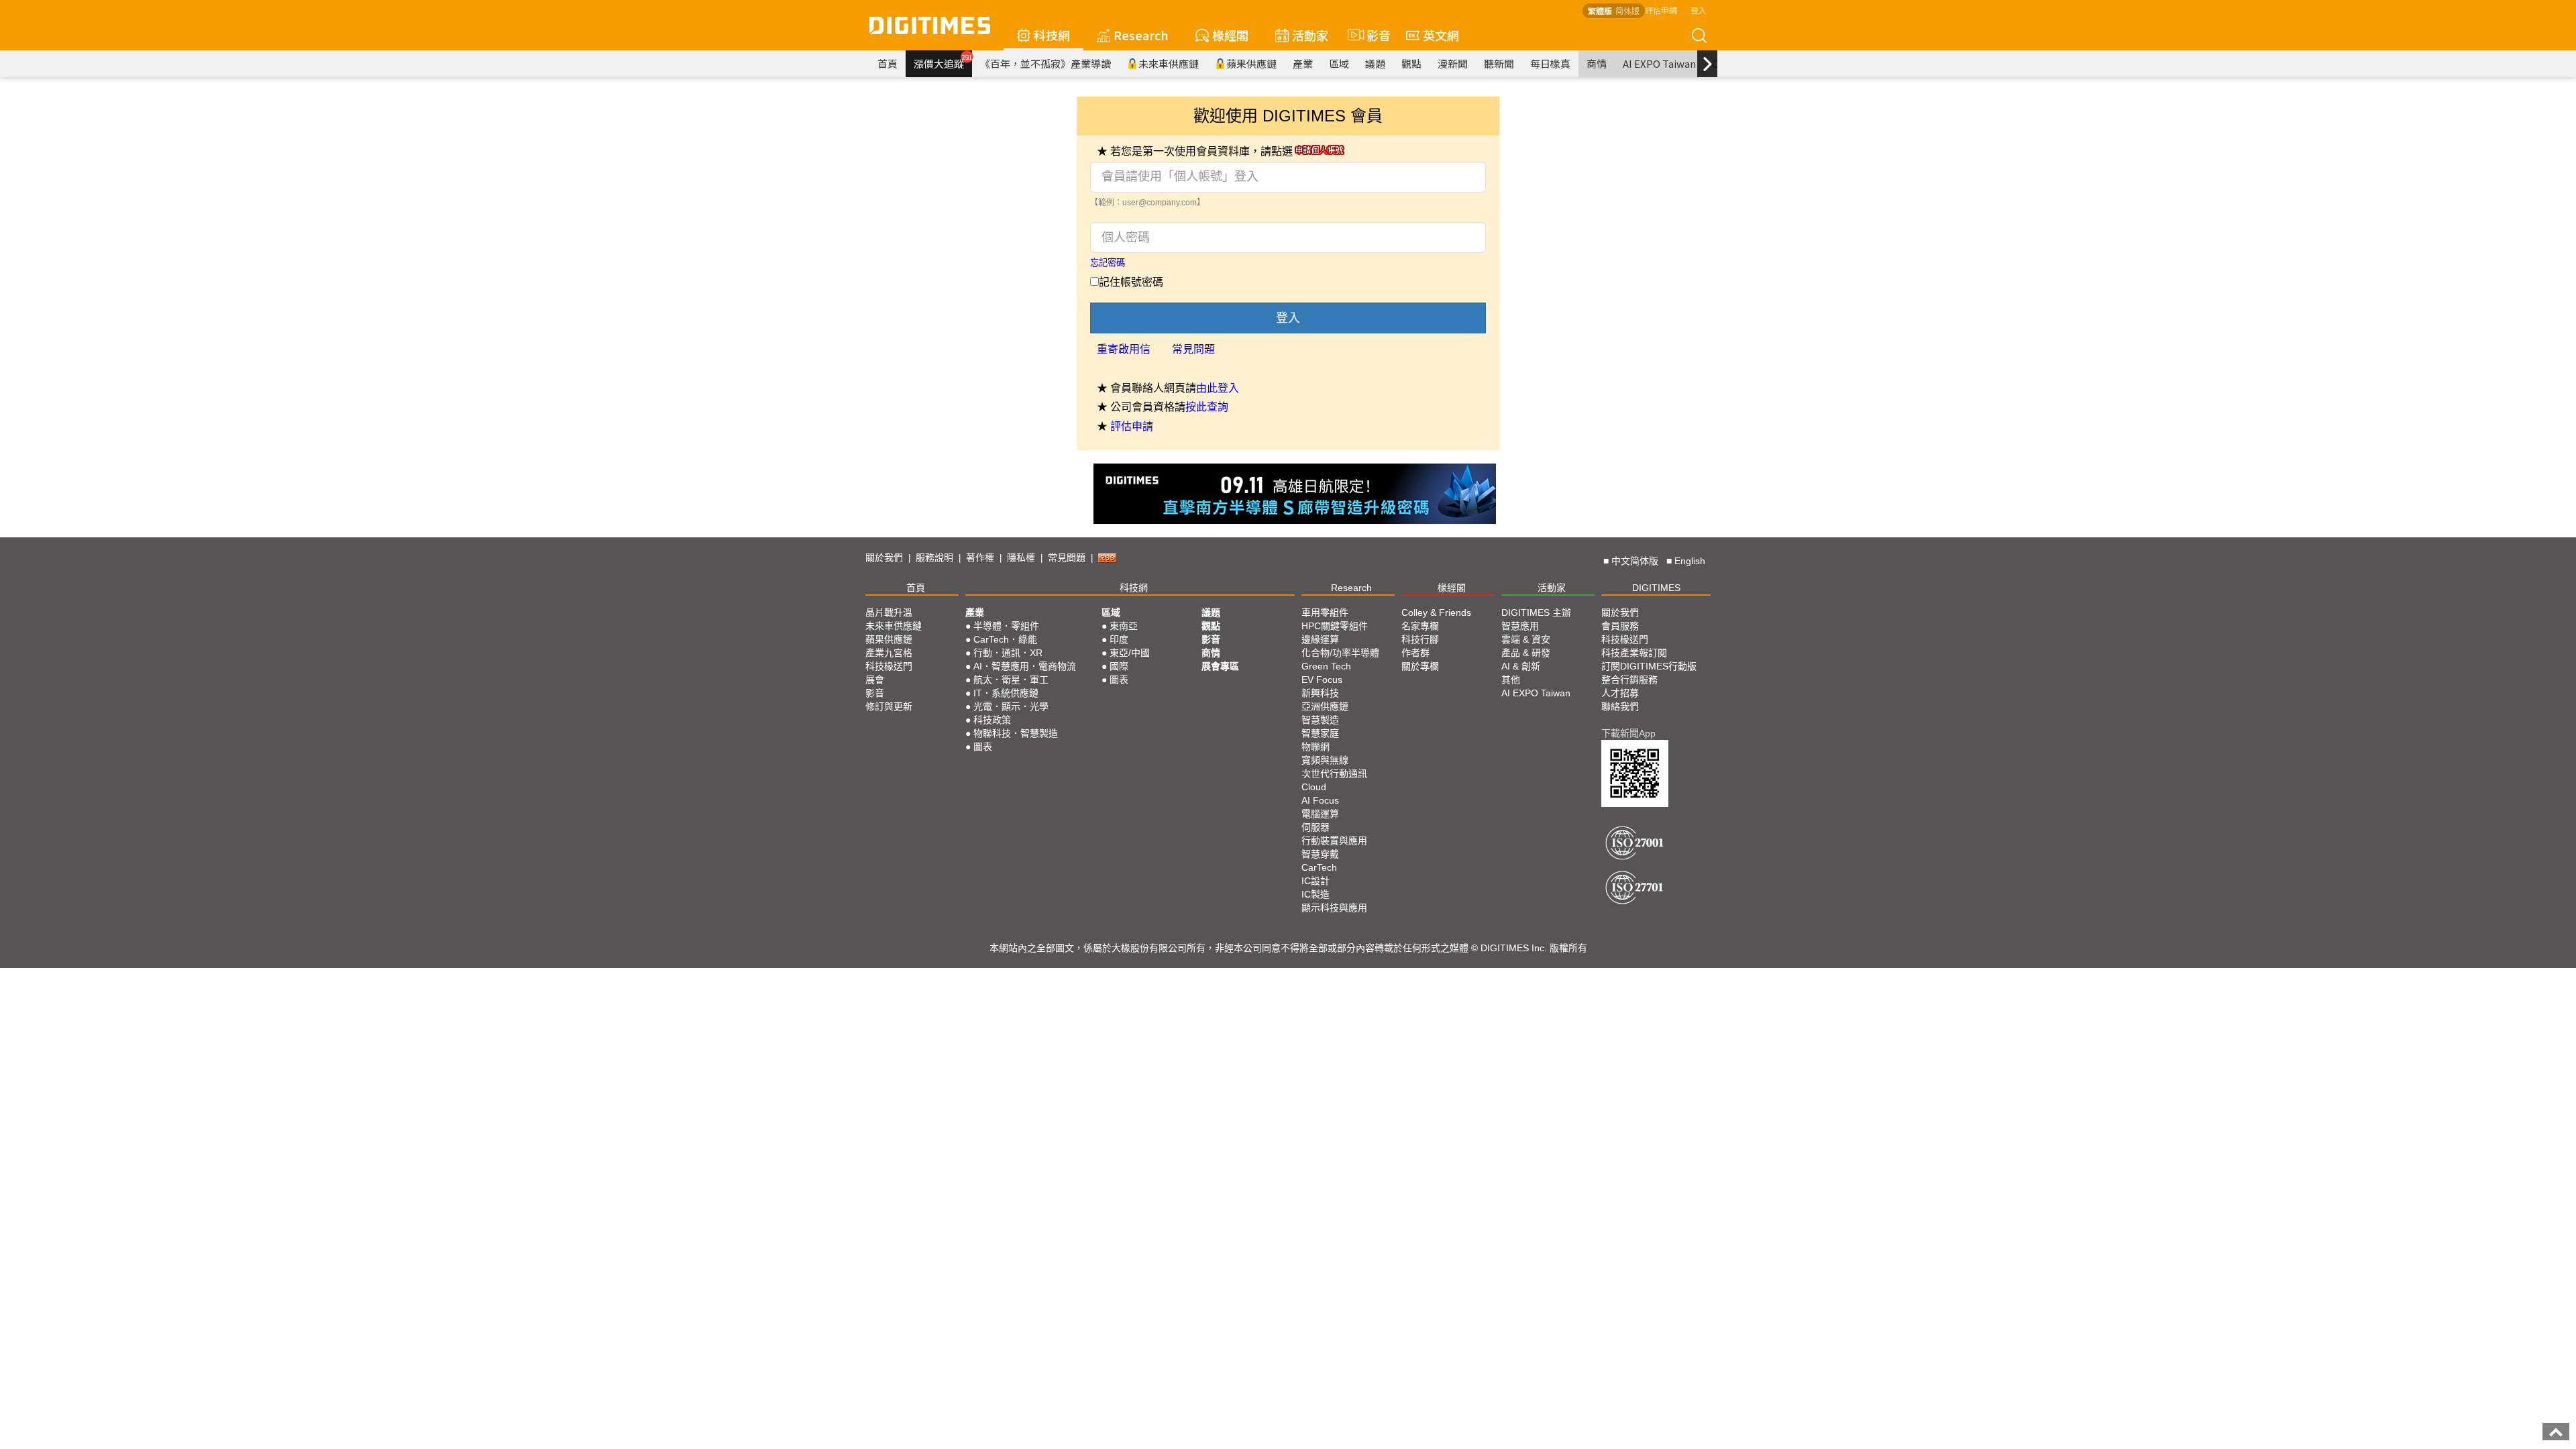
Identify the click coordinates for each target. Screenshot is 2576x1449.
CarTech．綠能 (1005, 639)
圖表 (983, 747)
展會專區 (1220, 666)
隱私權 (1021, 557)
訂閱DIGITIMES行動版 (1649, 666)
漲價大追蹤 (943, 62)
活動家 (1310, 35)
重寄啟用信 (1124, 349)
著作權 (980, 557)
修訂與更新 (889, 706)
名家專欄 (1420, 626)
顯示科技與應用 (1334, 908)
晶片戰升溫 (889, 612)
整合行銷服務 (1629, 680)
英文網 (1441, 35)
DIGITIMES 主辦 (1536, 612)
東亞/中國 (1130, 653)
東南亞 (1124, 626)
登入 (1699, 10)
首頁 (888, 63)
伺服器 (1316, 827)
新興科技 (1320, 693)
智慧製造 (1320, 720)
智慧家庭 (1320, 733)
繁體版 (1600, 10)
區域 (1339, 63)
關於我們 (884, 557)
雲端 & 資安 (1526, 639)
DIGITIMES (1656, 588)
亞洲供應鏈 (1325, 706)
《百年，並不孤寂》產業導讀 (1045, 63)
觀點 (1411, 63)
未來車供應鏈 (1169, 63)
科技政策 (992, 720)
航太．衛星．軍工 (1011, 680)
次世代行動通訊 (1334, 773)
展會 (875, 680)
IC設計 (1316, 881)
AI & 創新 (1521, 666)
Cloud (1314, 787)
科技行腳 (1420, 639)
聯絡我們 (1620, 706)
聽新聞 (1499, 63)
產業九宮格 (889, 653)
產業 (1303, 63)
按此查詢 (1207, 407)
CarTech (1319, 867)
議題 (1375, 63)
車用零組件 (1325, 612)
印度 (1119, 639)
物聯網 (1316, 747)
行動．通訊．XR (1008, 653)
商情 (1597, 63)
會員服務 (1620, 626)
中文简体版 (1635, 561)
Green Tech (1326, 666)
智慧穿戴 (1320, 854)
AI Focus (1320, 800)
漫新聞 (1453, 63)
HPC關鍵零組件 (1335, 626)
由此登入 (1218, 388)
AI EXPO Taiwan (1659, 63)
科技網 (1052, 35)
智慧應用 (1520, 626)
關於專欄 (1420, 666)
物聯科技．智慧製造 (1016, 733)
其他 (1511, 680)
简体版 (1627, 10)
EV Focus (1322, 680)
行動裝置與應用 (1334, 841)
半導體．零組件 (1006, 626)
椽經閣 (1230, 35)
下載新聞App (1628, 733)
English (1690, 561)
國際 (1119, 666)
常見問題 (1193, 349)
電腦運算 (1320, 814)
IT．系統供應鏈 (1006, 693)
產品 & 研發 (1526, 653)
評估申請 (1661, 10)
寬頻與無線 (1325, 760)
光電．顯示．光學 (1011, 706)
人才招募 (1620, 693)
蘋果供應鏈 (1251, 63)
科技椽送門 (889, 666)
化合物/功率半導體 (1340, 653)
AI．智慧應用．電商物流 (1025, 666)
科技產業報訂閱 (1634, 653)
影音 (1373, 35)
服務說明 (934, 557)
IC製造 (1316, 894)
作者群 (1415, 653)
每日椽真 (1550, 63)
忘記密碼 (1108, 263)
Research (1141, 35)
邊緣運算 (1320, 639)
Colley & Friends (1436, 612)
